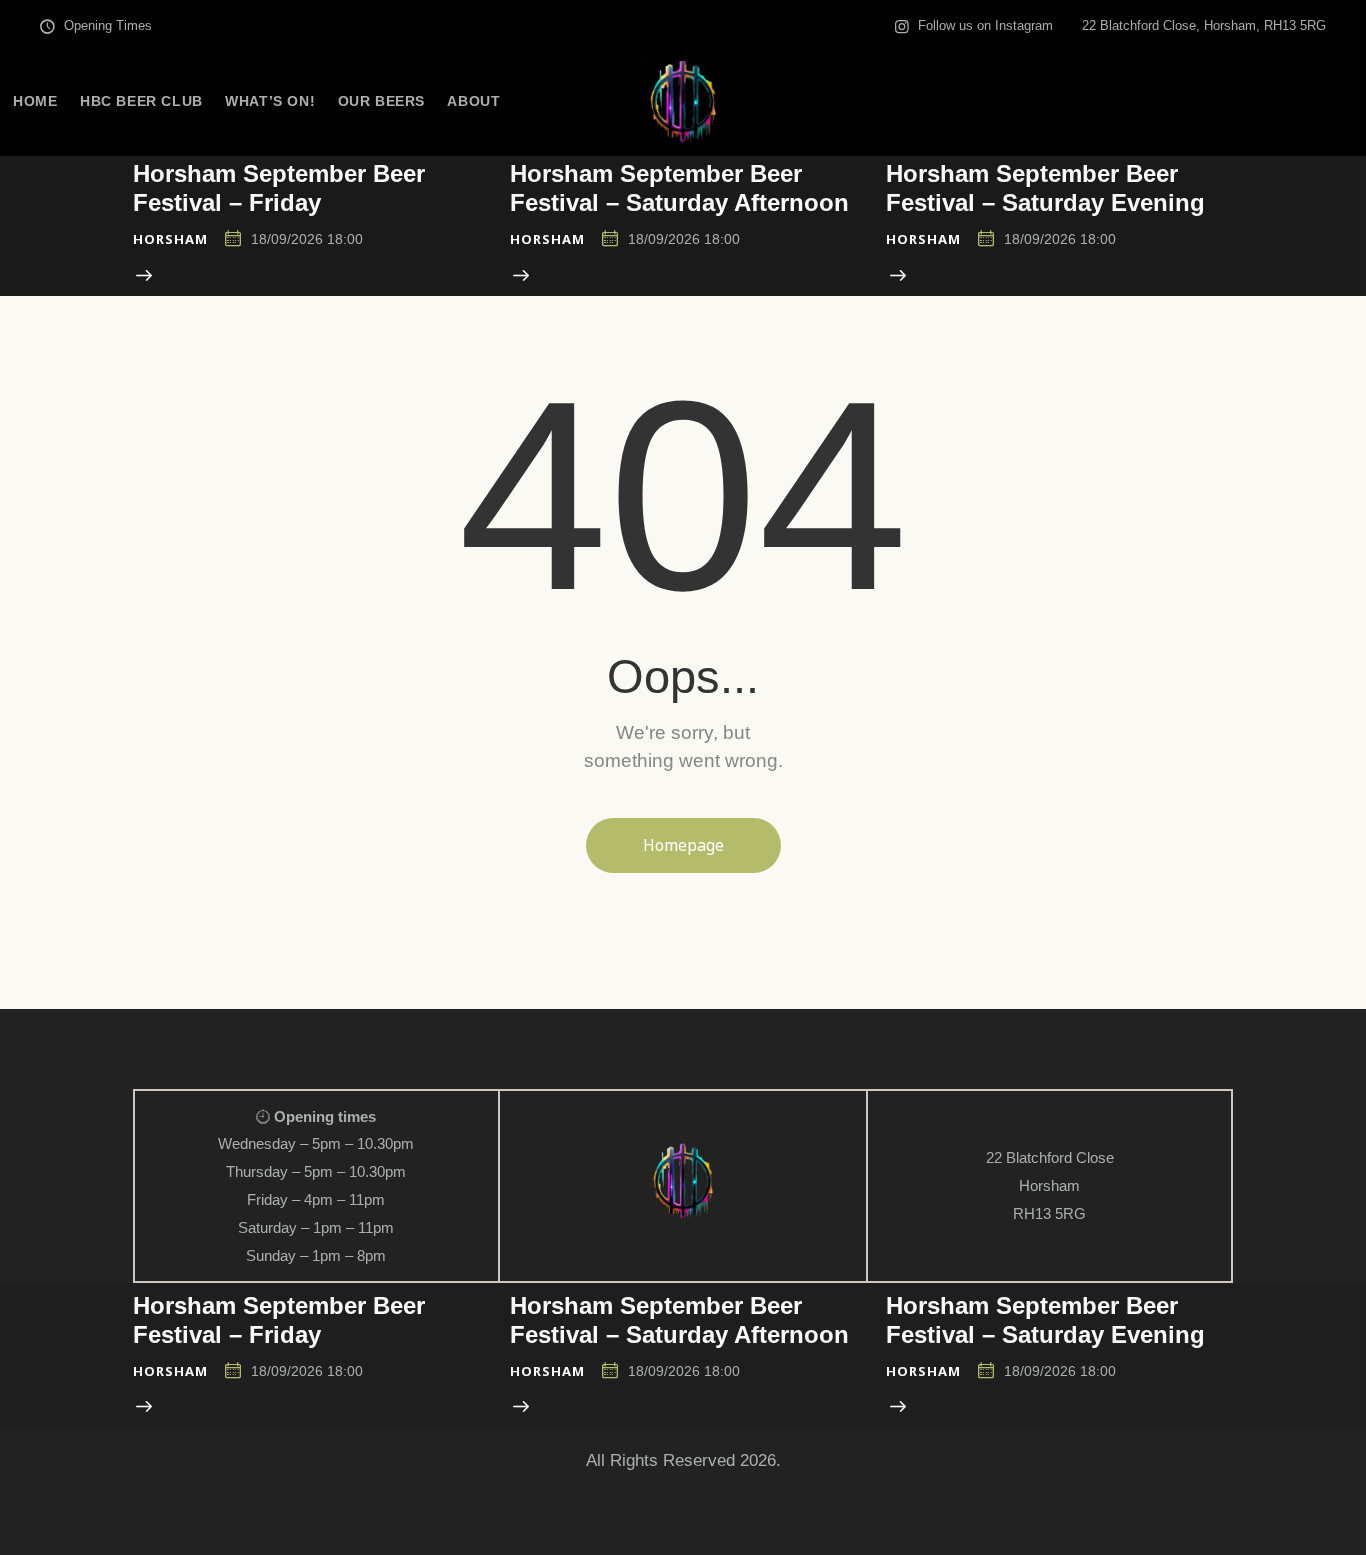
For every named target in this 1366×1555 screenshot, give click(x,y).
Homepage (683, 845)
